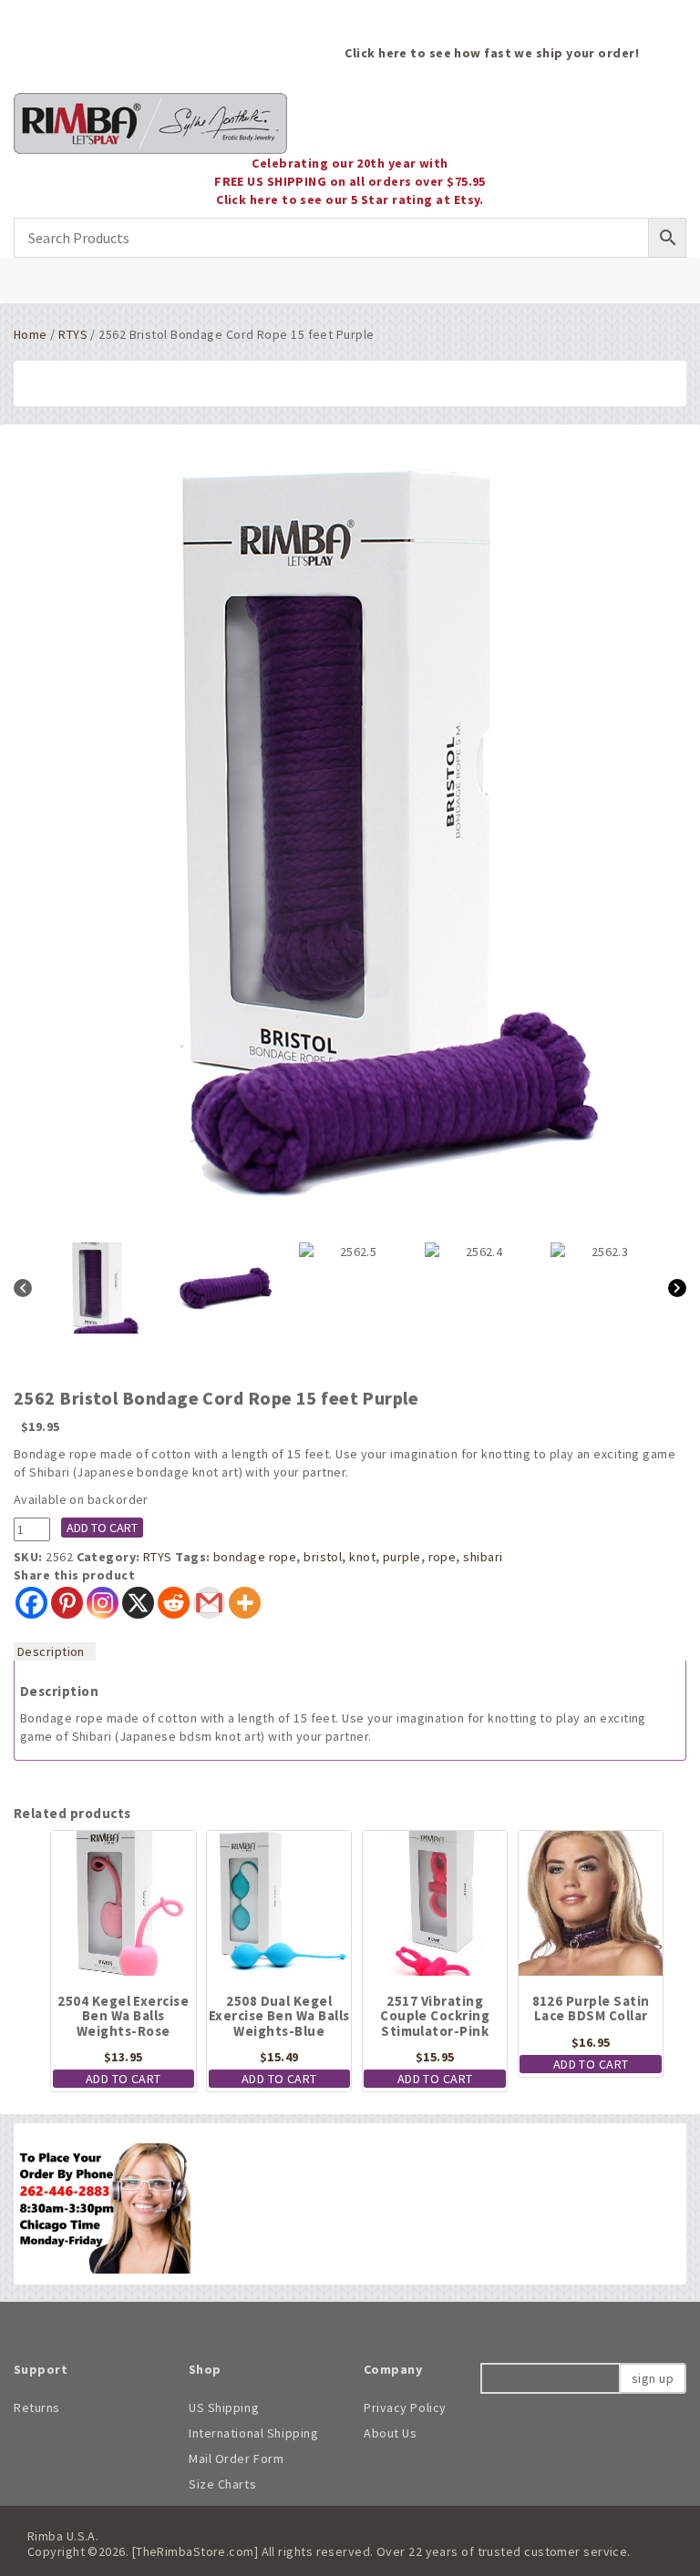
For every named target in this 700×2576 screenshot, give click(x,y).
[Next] (677, 1288)
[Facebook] (31, 1603)
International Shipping (253, 2433)
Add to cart (102, 1528)
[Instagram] (103, 1603)
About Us (390, 2433)
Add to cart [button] (124, 2079)
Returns (37, 2407)
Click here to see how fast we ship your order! (492, 53)
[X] (138, 1603)
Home (31, 334)
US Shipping (224, 2407)
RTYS (73, 334)
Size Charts (222, 2484)
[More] (245, 1603)
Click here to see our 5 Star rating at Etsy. (350, 199)
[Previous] (23, 1288)
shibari (483, 1557)
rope (443, 1557)
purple (402, 1557)
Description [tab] (51, 1651)
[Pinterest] (67, 1603)
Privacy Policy (405, 2407)
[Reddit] (174, 1603)
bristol (323, 1557)
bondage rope (255, 1557)
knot (362, 1557)
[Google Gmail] (209, 1603)
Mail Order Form (236, 2458)
